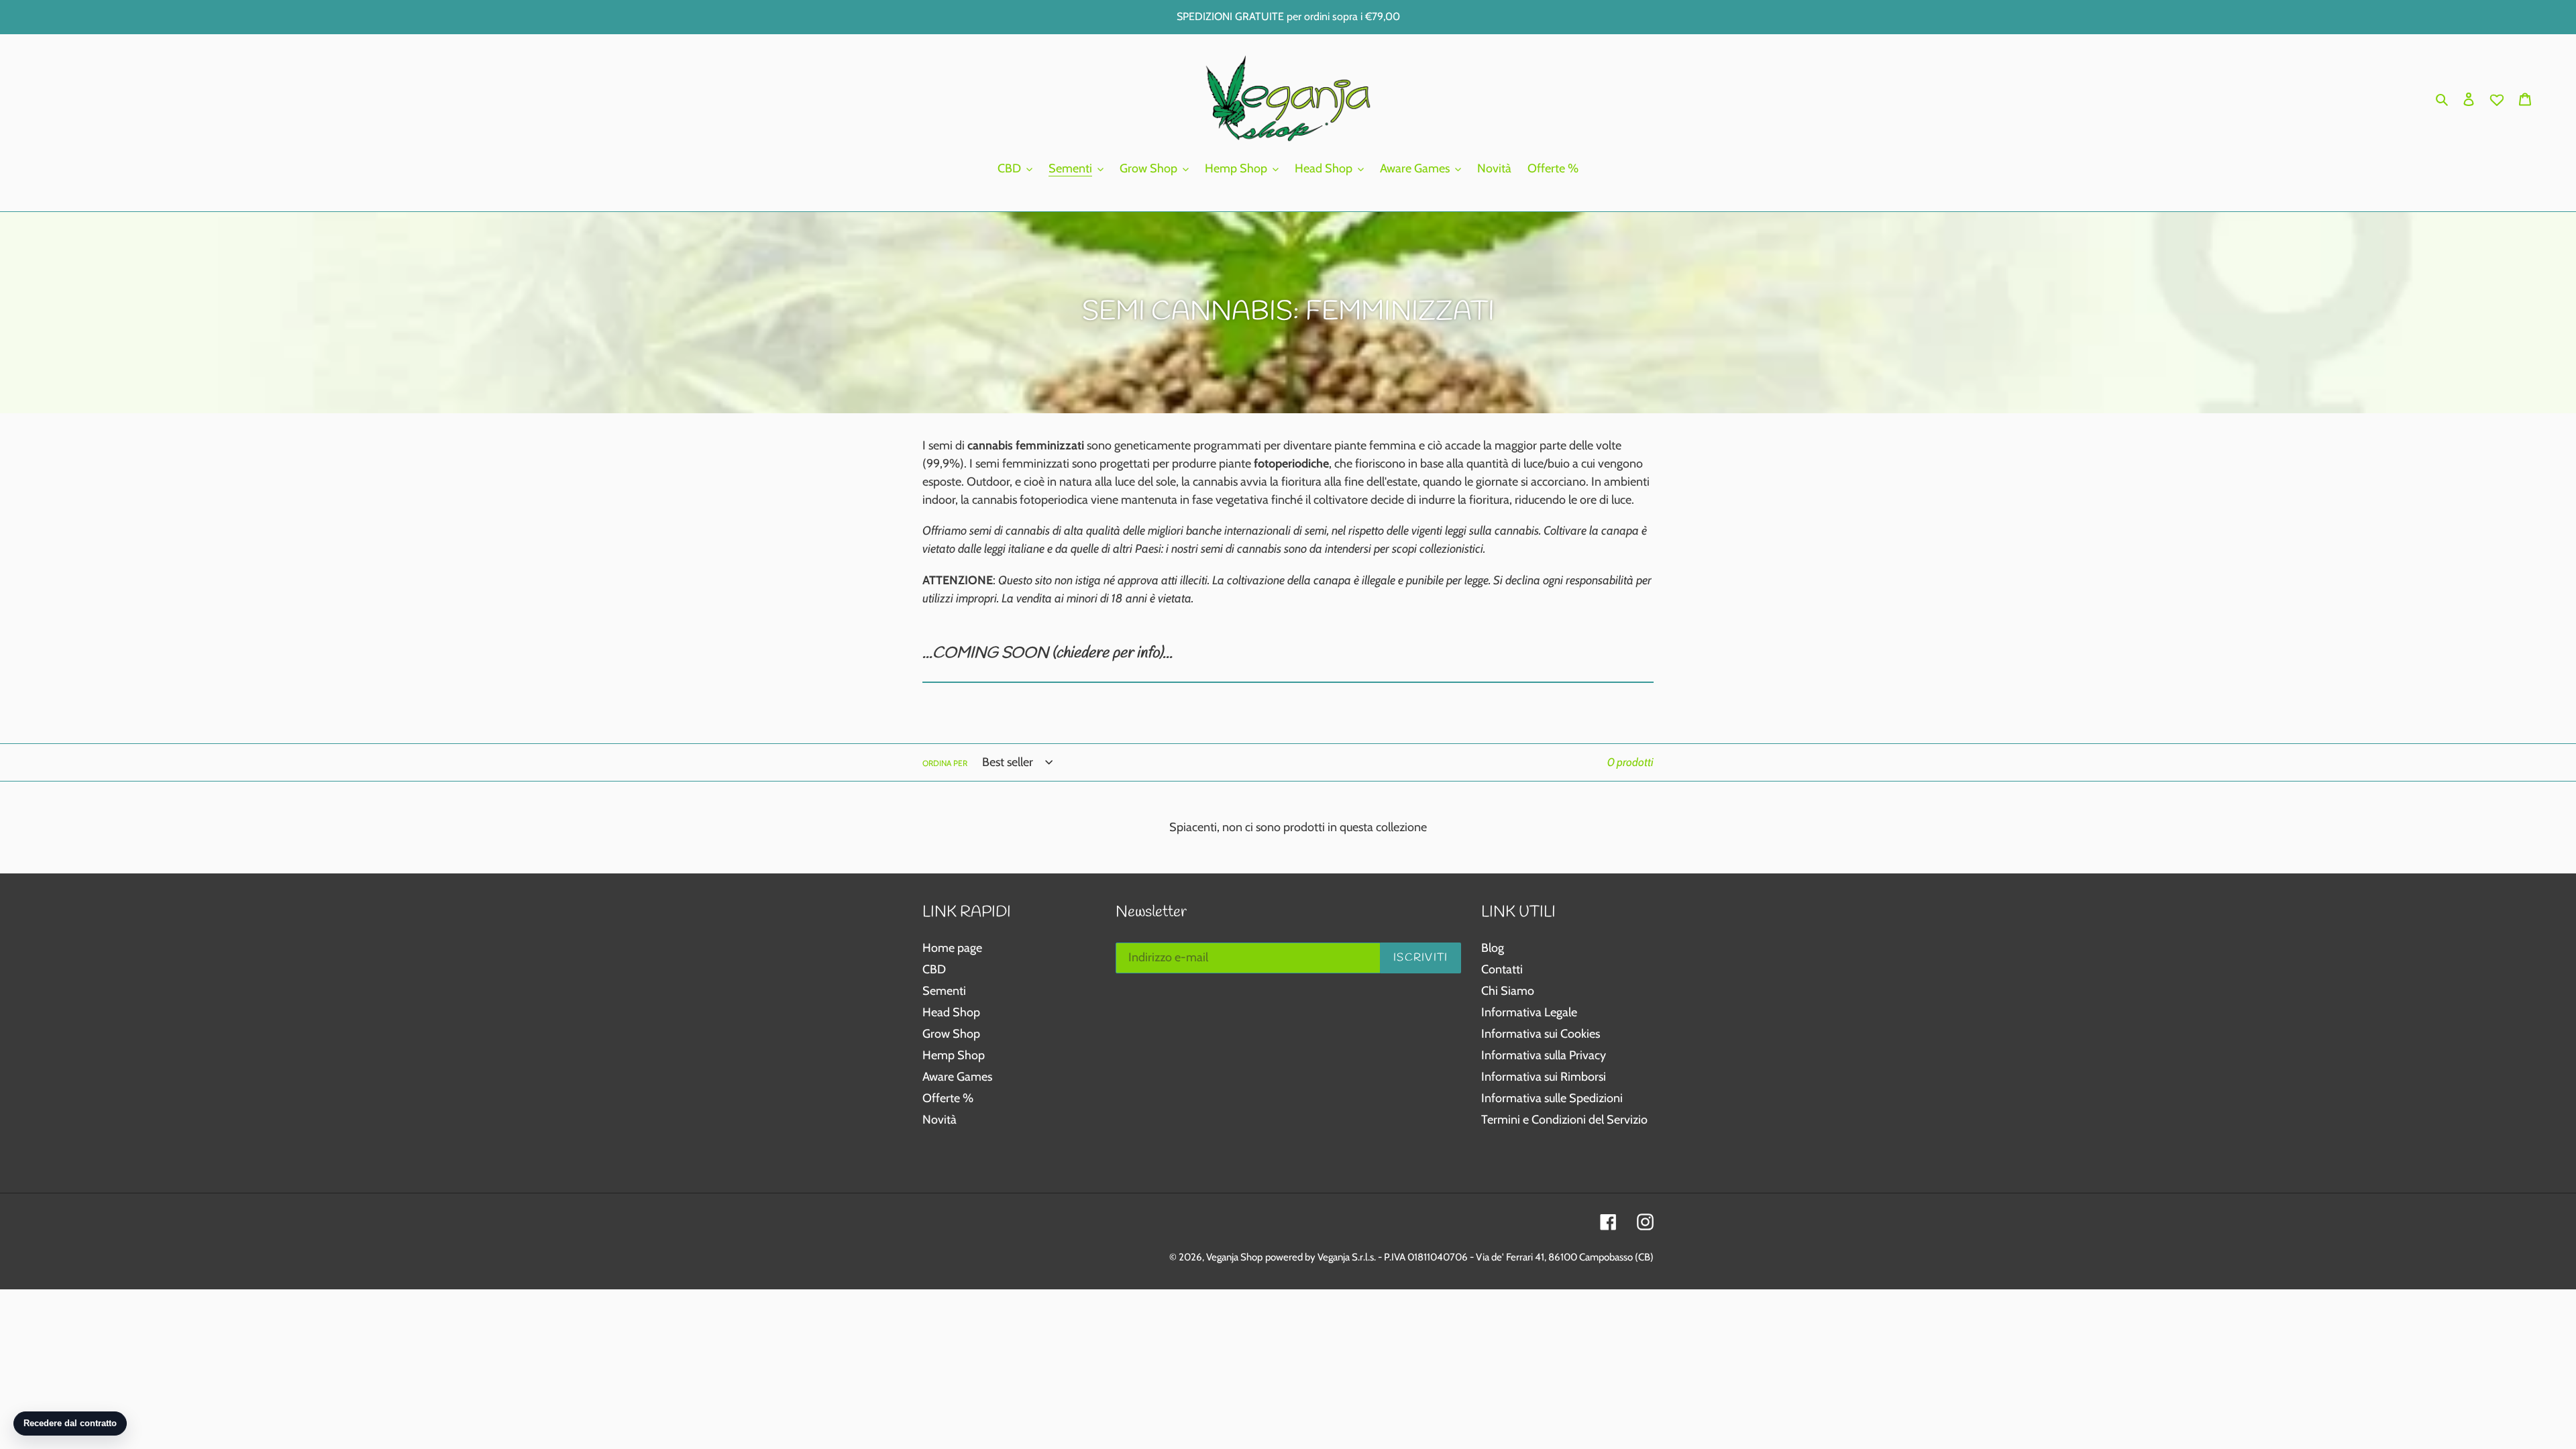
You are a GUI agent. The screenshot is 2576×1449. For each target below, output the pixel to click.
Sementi (944, 991)
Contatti (1502, 969)
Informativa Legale (1529, 1012)
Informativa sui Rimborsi (1544, 1077)
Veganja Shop (1234, 1257)
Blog (1493, 948)
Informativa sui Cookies (1541, 1034)
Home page (952, 948)
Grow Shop (951, 1034)
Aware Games (957, 1077)
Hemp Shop (954, 1055)
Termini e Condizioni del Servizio (1564, 1120)
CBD (934, 969)
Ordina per (945, 763)
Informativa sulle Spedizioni (1552, 1098)
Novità (940, 1120)
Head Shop (951, 1012)
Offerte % (948, 1098)
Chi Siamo (1508, 991)
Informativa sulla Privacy (1544, 1055)
